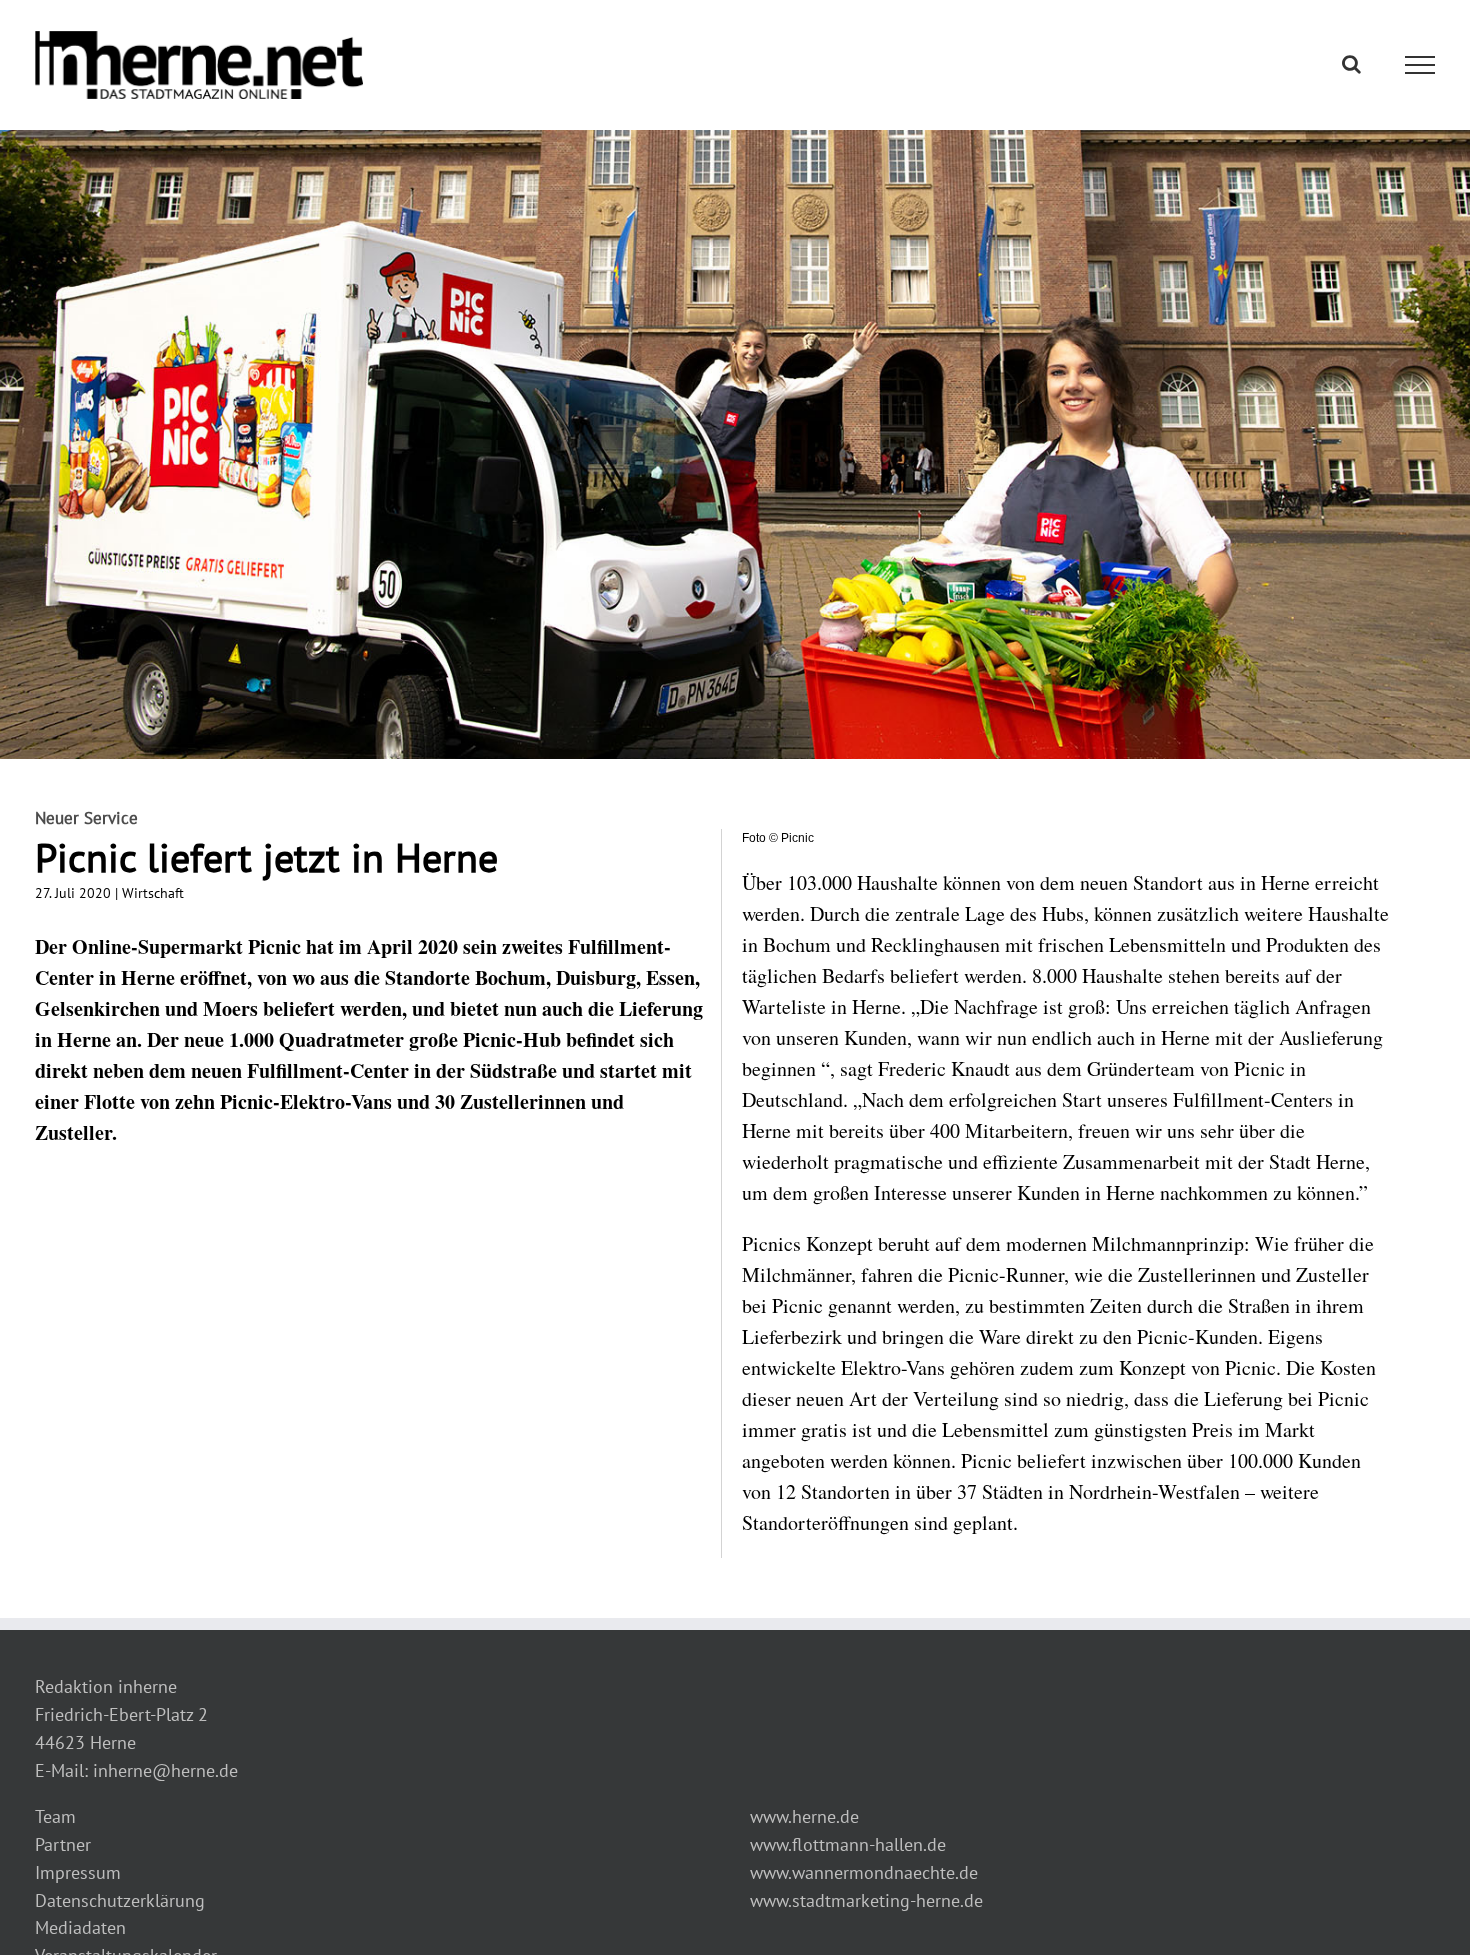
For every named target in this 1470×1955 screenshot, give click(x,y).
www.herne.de (804, 1816)
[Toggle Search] (1351, 64)
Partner (63, 1844)
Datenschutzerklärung (120, 1900)
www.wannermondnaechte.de (864, 1872)
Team (55, 1816)
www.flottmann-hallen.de (848, 1844)
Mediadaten (80, 1927)
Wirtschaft (153, 893)
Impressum (78, 1872)
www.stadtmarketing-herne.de (866, 1900)
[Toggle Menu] (1420, 65)
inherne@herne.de (165, 1770)
